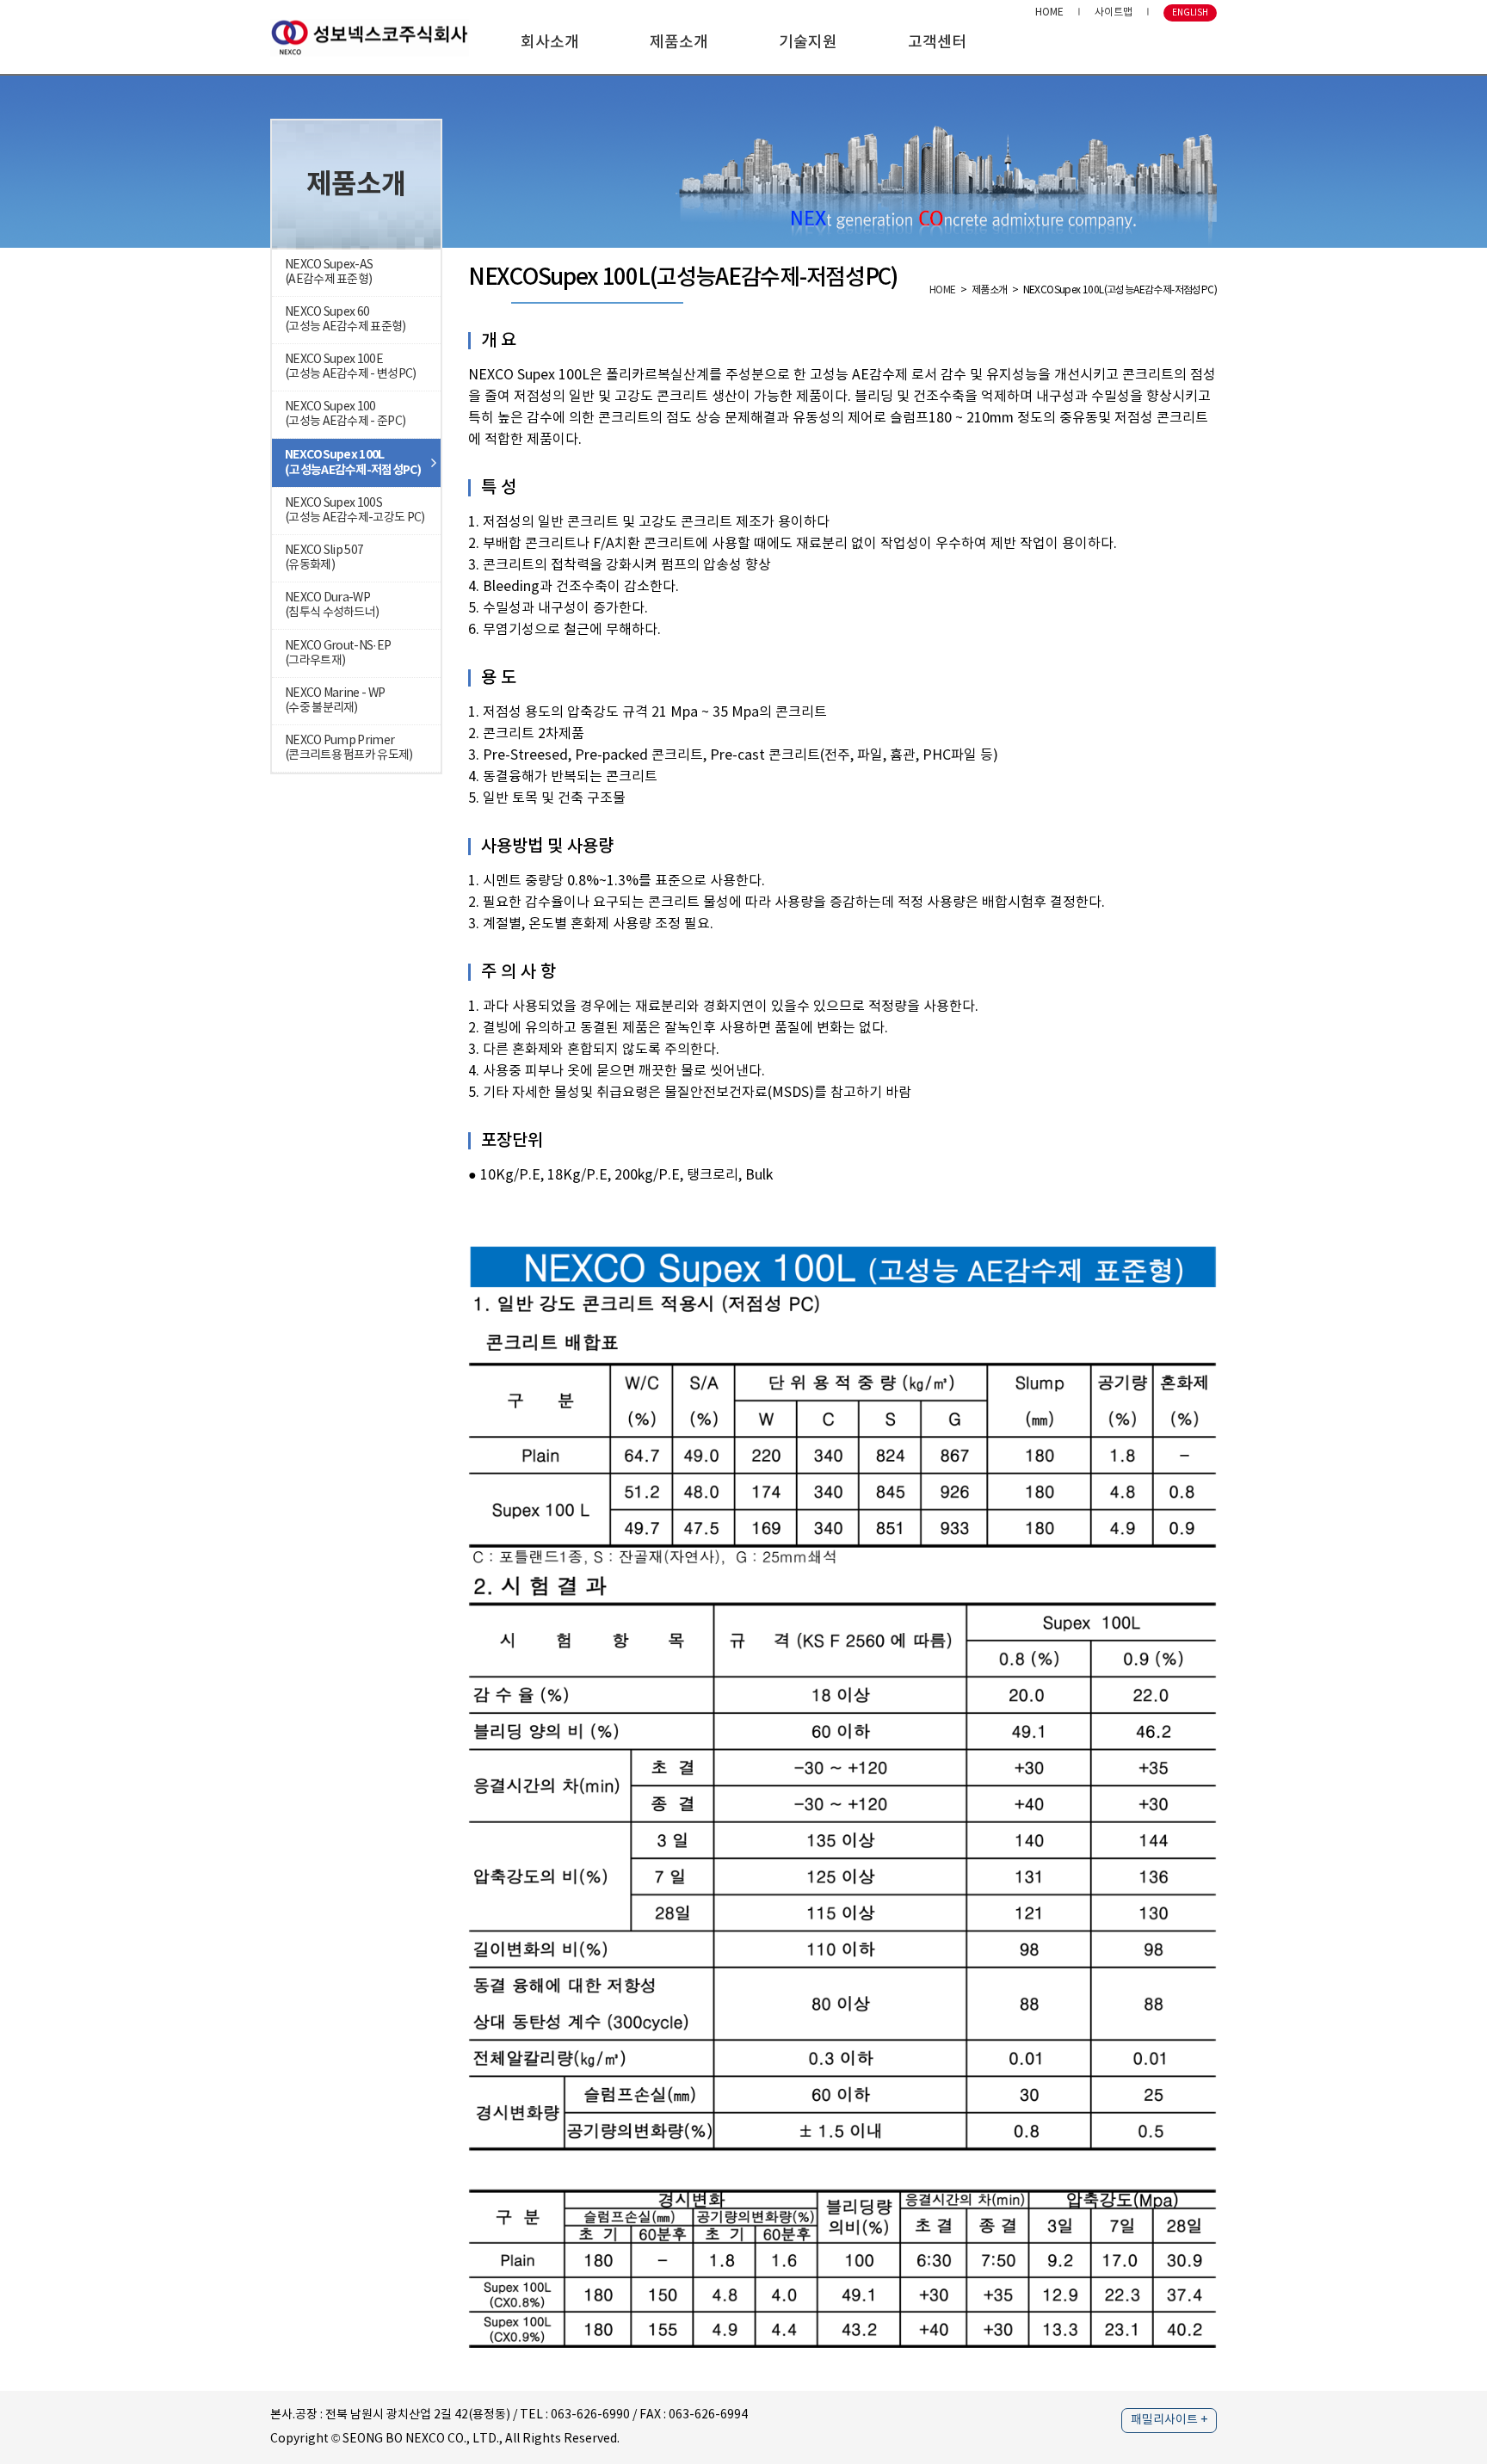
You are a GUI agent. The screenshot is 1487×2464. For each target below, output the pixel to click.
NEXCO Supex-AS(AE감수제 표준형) (329, 272)
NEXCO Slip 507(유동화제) (324, 558)
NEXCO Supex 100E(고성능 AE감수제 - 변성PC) (350, 367)
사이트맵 (1114, 12)
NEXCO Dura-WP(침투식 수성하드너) (332, 605)
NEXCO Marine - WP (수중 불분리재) (335, 701)
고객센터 (937, 43)
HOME (1049, 12)
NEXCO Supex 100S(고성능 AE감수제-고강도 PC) (355, 511)
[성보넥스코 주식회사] (370, 37)
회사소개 (550, 43)
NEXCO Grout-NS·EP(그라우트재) (338, 653)
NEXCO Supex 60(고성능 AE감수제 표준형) (346, 320)
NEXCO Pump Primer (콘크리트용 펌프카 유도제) (349, 748)
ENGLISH (1190, 13)
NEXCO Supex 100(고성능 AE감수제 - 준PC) (345, 414)
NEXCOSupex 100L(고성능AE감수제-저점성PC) (353, 462)
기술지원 (808, 43)
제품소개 (679, 43)
